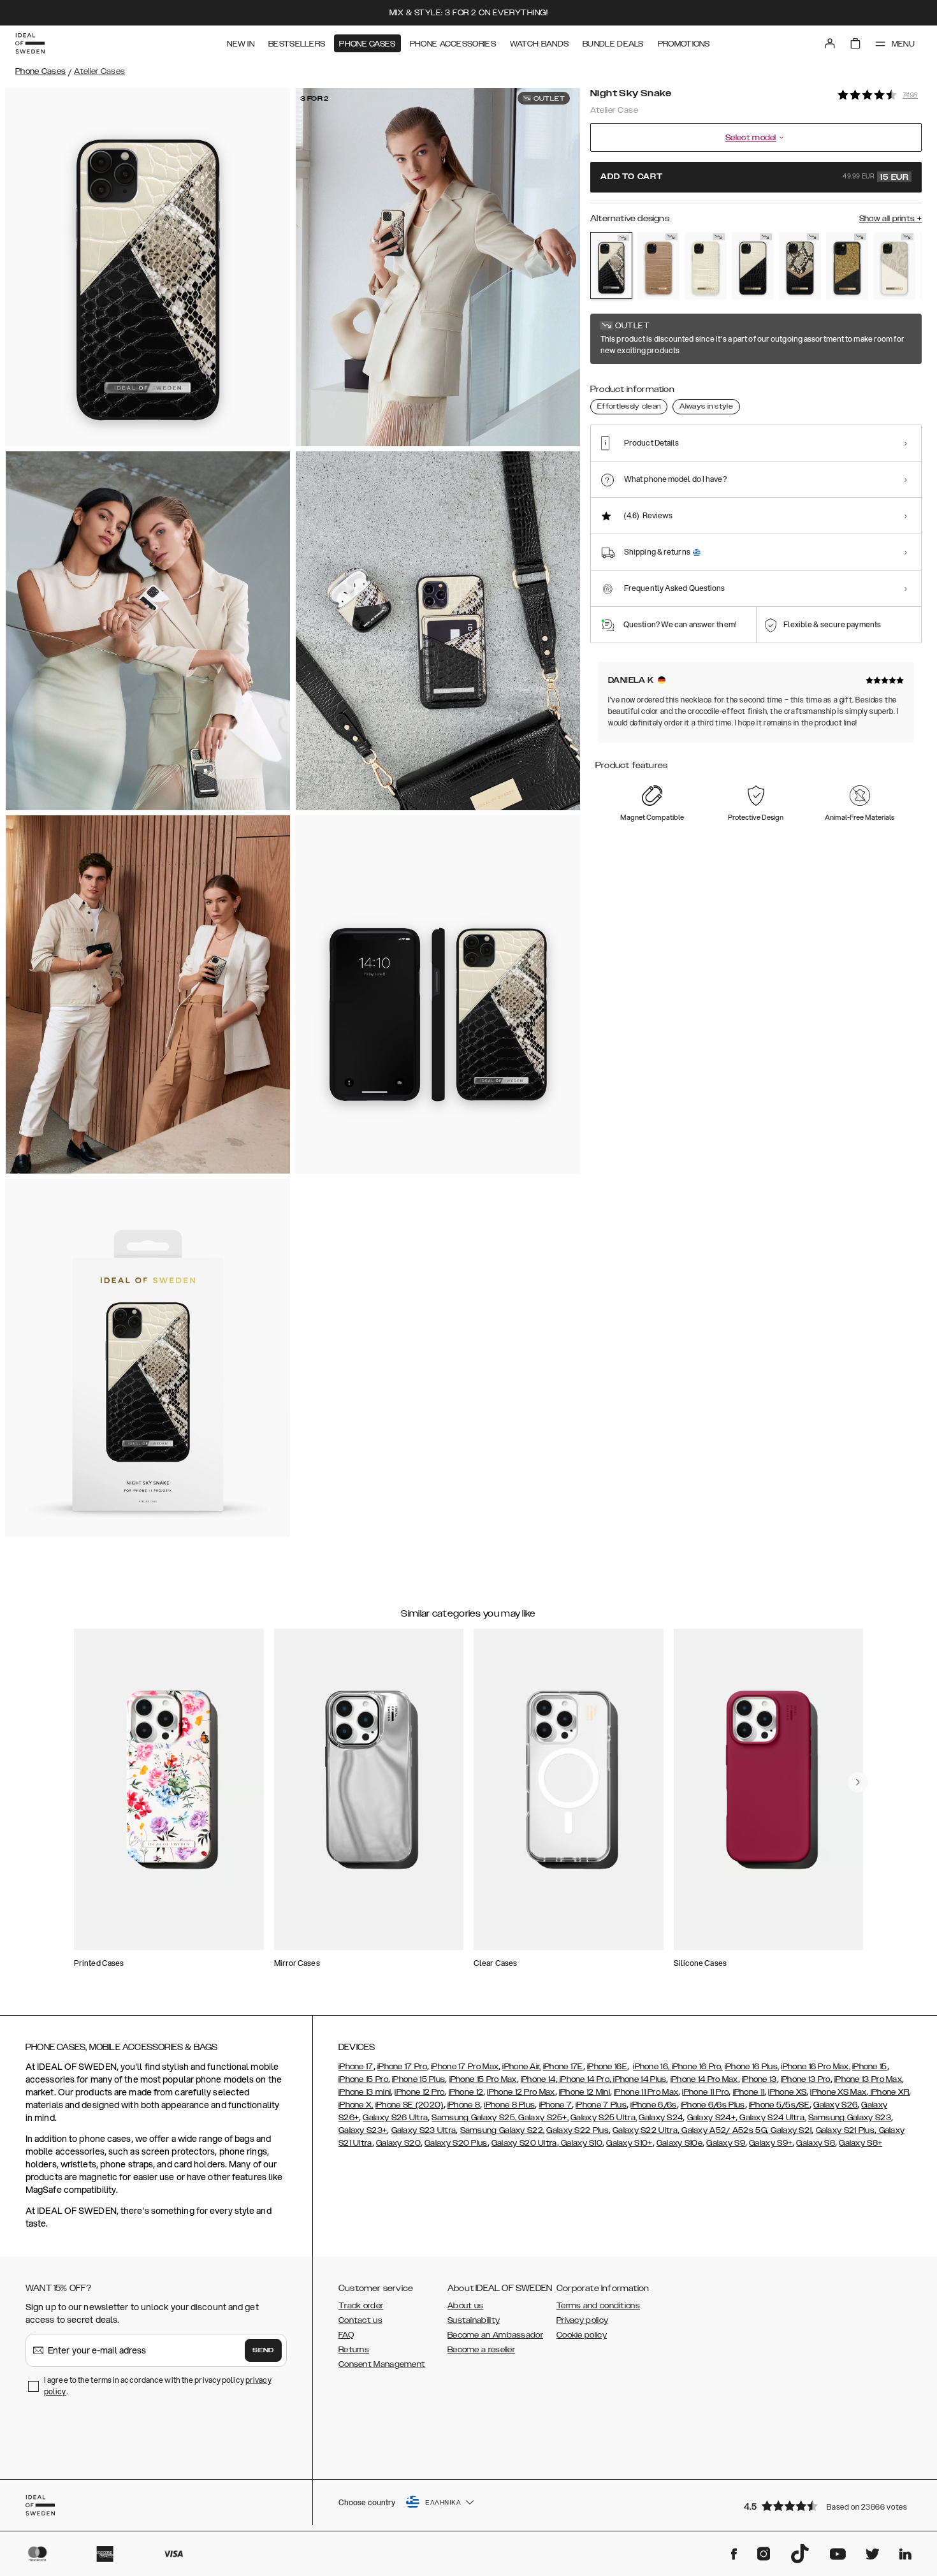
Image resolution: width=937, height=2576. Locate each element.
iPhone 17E (563, 2067)
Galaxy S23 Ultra (424, 2130)
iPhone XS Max (838, 2092)
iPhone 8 (464, 2105)
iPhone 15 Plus (418, 2079)
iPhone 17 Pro (402, 2067)
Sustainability (474, 2320)
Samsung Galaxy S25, (474, 2118)
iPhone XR (889, 2092)
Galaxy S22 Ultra (645, 2130)
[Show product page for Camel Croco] (658, 266)
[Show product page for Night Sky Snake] (611, 266)
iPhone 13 (759, 2079)
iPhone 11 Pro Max (646, 2092)
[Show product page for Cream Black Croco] (753, 266)
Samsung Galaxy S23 (850, 2118)
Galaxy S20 (398, 2143)
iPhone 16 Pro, (696, 2067)
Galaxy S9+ (771, 2143)
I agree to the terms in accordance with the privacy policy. (158, 2386)
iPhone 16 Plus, (752, 2067)
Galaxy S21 (790, 2130)
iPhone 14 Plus (639, 2079)
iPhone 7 (556, 2105)
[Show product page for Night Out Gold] (847, 266)
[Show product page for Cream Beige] (706, 266)
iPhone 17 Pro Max (465, 2067)
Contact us (360, 2320)
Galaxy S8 (816, 2143)
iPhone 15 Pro (363, 2079)
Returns (354, 2350)
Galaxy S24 (661, 2118)
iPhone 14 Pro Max (704, 2079)
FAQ (346, 2335)
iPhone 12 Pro (419, 2092)
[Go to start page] (30, 43)
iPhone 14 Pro (584, 2079)
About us (465, 2306)
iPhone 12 (466, 2092)
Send (263, 2350)
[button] (829, 2506)
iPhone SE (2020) (410, 2105)
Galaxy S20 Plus (456, 2143)
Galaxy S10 (581, 2143)
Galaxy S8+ (861, 2143)
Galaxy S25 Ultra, (604, 2118)
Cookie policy (582, 2335)
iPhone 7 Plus (601, 2105)
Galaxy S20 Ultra (524, 2143)
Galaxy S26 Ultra (395, 2118)
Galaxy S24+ (711, 2118)
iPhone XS (787, 2092)
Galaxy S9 (726, 2143)
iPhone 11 (749, 2092)
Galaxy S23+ (363, 2130)
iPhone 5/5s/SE (779, 2105)
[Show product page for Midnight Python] (800, 266)
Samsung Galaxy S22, (503, 2130)
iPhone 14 (538, 2079)
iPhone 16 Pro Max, (815, 2067)
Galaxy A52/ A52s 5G (723, 2130)
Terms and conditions (598, 2306)
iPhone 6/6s (653, 2105)
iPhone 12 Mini (585, 2092)
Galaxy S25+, (542, 2118)
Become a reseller (481, 2350)
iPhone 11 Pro (705, 2092)
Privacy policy (582, 2320)
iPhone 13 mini (365, 2092)
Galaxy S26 (835, 2105)
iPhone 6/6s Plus (713, 2105)
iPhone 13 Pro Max (868, 2079)
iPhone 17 (356, 2067)
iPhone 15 (870, 2067)
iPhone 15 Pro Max (483, 2079)
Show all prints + (890, 219)
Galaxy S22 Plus (577, 2130)
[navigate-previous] (858, 1782)
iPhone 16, (651, 2067)
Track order (361, 2306)
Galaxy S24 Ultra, (772, 2118)
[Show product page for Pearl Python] (894, 266)
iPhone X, (356, 2105)
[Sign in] (830, 43)
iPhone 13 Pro (806, 2079)
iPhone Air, (521, 2067)
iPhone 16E (607, 2067)
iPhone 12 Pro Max (521, 2092)
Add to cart (755, 177)
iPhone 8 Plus (509, 2105)
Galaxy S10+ (629, 2143)
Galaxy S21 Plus (846, 2130)
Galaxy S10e (679, 2143)
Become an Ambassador (495, 2335)
